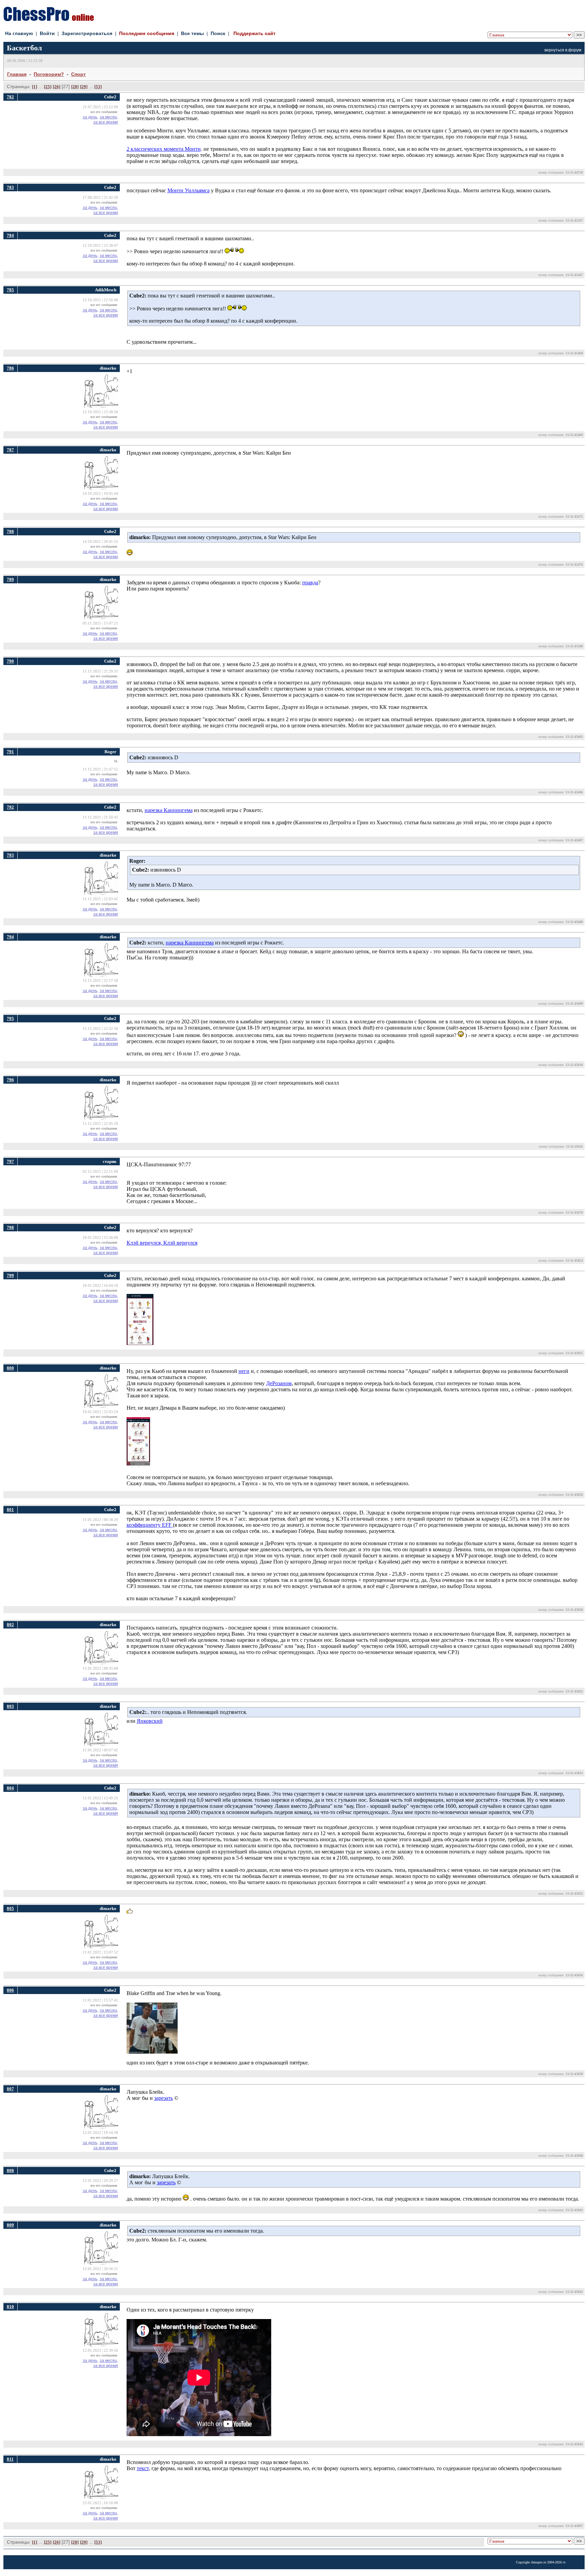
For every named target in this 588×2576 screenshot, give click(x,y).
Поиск (218, 33)
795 (10, 1018)
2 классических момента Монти (164, 149)
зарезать (164, 2098)
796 (10, 1080)
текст (143, 2468)
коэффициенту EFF (150, 1525)
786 (10, 368)
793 (10, 855)
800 (10, 1368)
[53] (98, 87)
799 (10, 1275)
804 (10, 1788)
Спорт (78, 74)
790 (10, 661)
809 (10, 2225)
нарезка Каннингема (169, 810)
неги (244, 1371)
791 (10, 752)
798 (10, 1227)
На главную (19, 33)
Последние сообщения (147, 33)
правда (310, 582)
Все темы (192, 33)
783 (10, 187)
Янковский (150, 1721)
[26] (56, 87)
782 (10, 97)
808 (10, 2170)
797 (10, 1161)
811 (10, 2459)
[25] (48, 87)
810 (10, 2307)
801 (10, 1510)
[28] (75, 87)
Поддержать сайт (255, 33)
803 (10, 1706)
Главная (17, 74)
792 (10, 807)
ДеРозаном (279, 1383)
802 (10, 1625)
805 (10, 1908)
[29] (84, 87)
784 (10, 235)
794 (10, 937)
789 (10, 579)
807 (10, 2089)
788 (10, 531)
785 (10, 290)
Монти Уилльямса (189, 190)
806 (10, 1990)
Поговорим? (49, 74)
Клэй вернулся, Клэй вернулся (162, 1243)
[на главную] (49, 19)
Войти (47, 33)
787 (10, 450)
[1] (35, 87)
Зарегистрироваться (87, 33)
